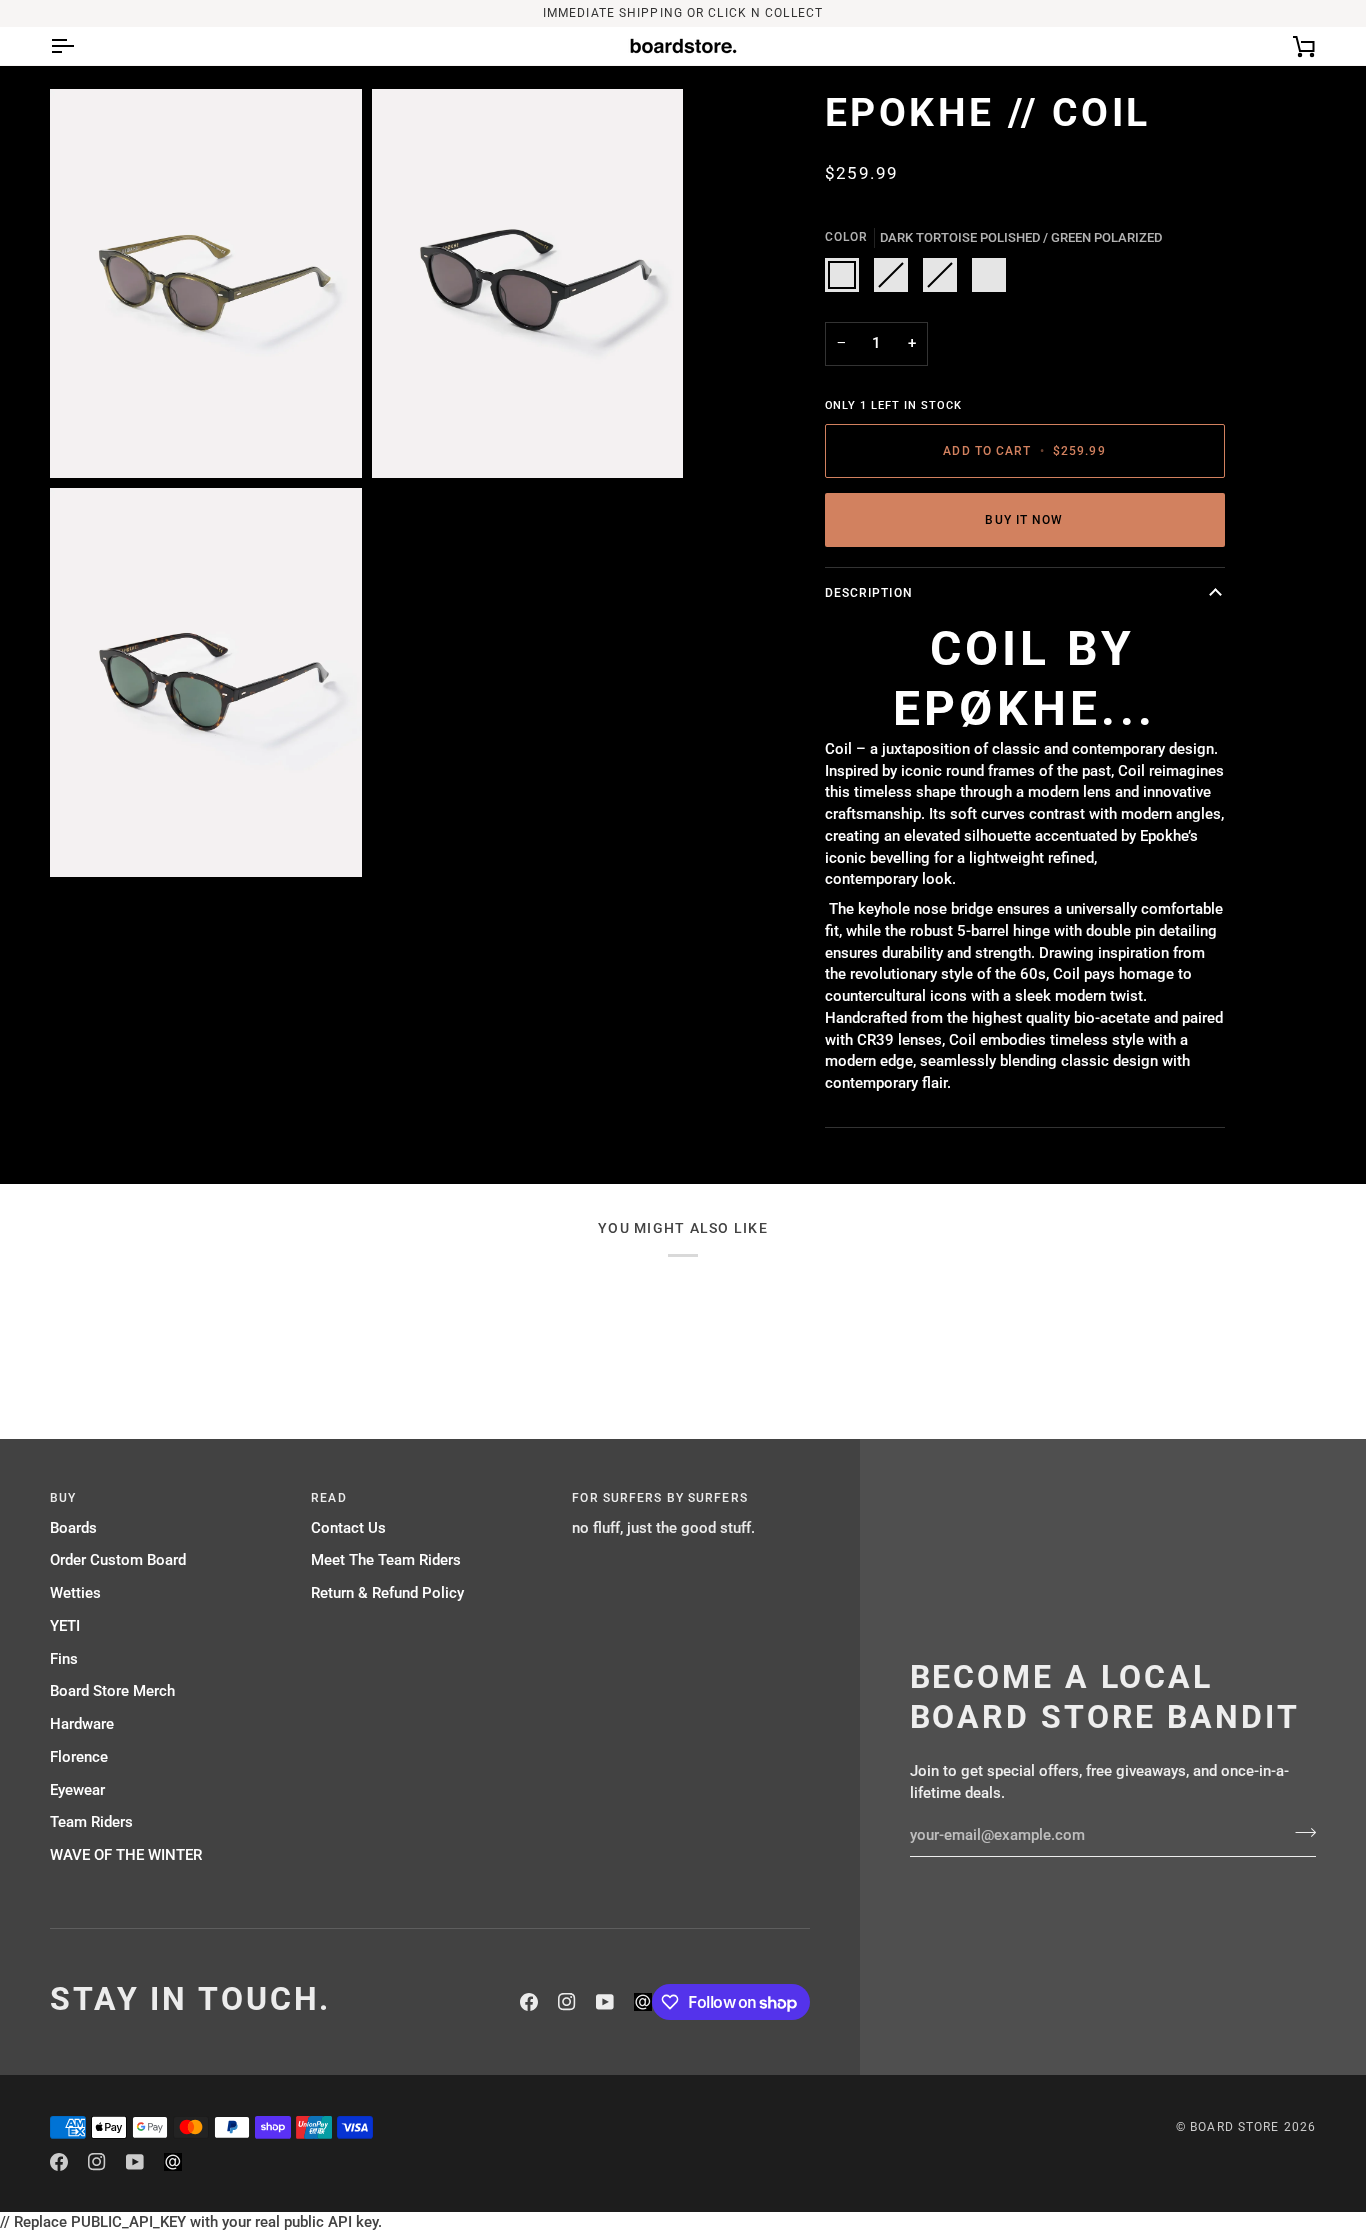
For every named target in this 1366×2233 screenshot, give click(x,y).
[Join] (1299, 1833)
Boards (73, 1528)
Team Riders (91, 1822)
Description (869, 593)
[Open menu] (80, 46)
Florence (79, 1757)
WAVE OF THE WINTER (126, 1855)
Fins (64, 1659)
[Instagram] (567, 2002)
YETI (65, 1626)
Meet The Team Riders (386, 1560)
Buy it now (1024, 520)
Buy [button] (63, 1498)
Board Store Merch (112, 1691)
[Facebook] (529, 2002)
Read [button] (328, 1498)
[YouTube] (605, 2002)
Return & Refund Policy (387, 1593)
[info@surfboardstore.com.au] (643, 2002)
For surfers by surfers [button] (659, 1498)
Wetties (75, 1593)
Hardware (82, 1724)
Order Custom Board (118, 1560)
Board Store (1234, 2127)
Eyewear (77, 1790)
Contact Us (348, 1528)
